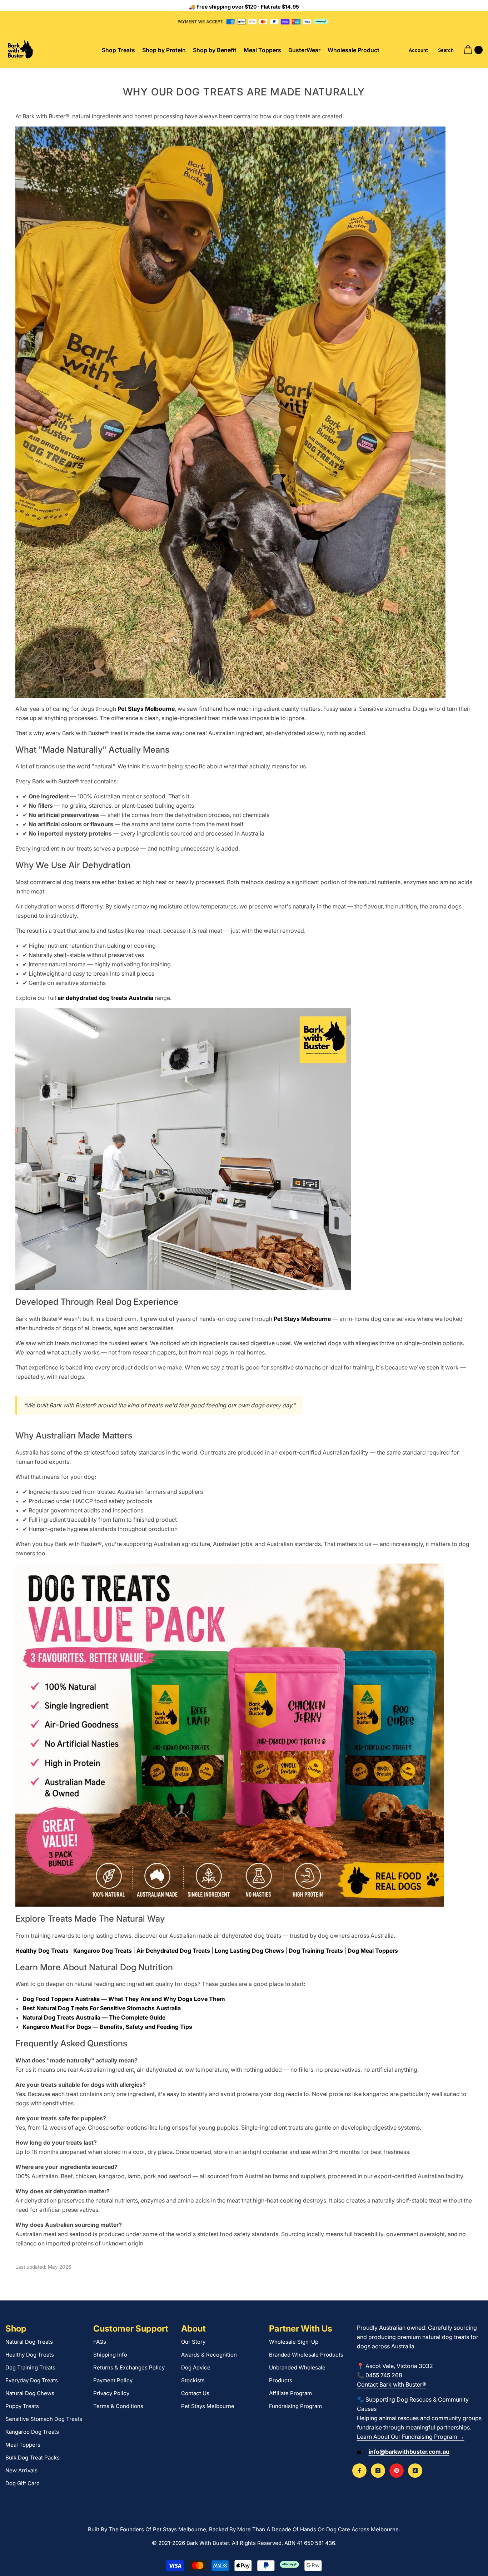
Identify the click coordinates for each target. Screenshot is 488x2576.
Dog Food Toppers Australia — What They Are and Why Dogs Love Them (124, 1999)
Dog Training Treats (316, 1951)
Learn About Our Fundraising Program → (411, 2437)
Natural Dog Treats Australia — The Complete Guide (94, 2017)
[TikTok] (415, 2471)
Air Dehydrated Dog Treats (173, 1951)
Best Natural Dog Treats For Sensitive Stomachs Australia (102, 2008)
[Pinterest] (397, 2471)
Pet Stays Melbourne (146, 709)
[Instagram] (378, 2471)
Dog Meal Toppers (373, 1951)
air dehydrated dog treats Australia (105, 998)
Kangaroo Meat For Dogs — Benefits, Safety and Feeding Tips (107, 2027)
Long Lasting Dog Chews (249, 1951)
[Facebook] (359, 2471)
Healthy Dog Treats (42, 1951)
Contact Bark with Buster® (392, 2384)
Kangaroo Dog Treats (103, 1951)
